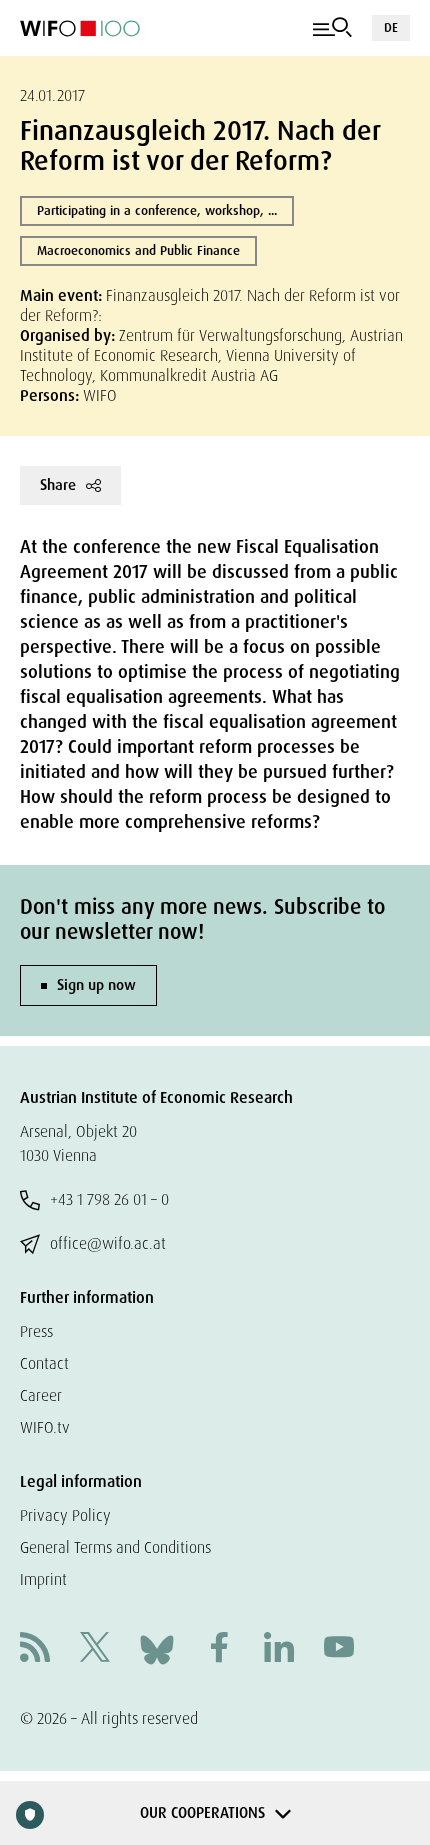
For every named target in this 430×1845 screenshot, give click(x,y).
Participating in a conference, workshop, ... (157, 210)
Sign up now (96, 985)
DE (391, 27)
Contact (44, 1363)
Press (36, 1331)
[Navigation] (332, 28)
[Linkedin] (279, 1649)
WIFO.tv (45, 1427)
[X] (95, 1649)
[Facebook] (219, 1649)
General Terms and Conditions (115, 1547)
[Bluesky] (157, 1648)
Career (41, 1395)
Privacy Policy (65, 1515)
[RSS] (35, 1649)
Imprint (43, 1579)
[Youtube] (339, 1649)
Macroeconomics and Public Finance (138, 250)
